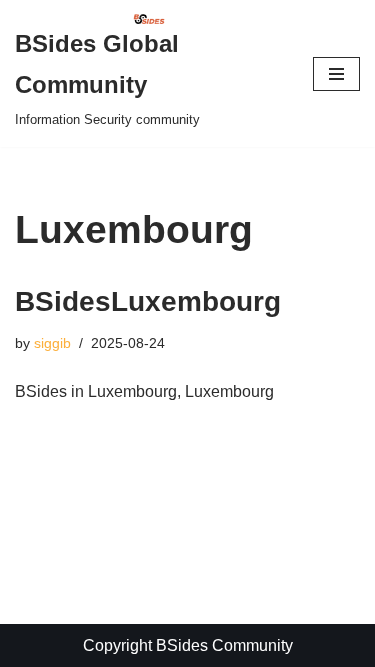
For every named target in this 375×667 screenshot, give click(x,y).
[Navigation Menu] (336, 74)
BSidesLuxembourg (148, 301)
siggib (52, 343)
